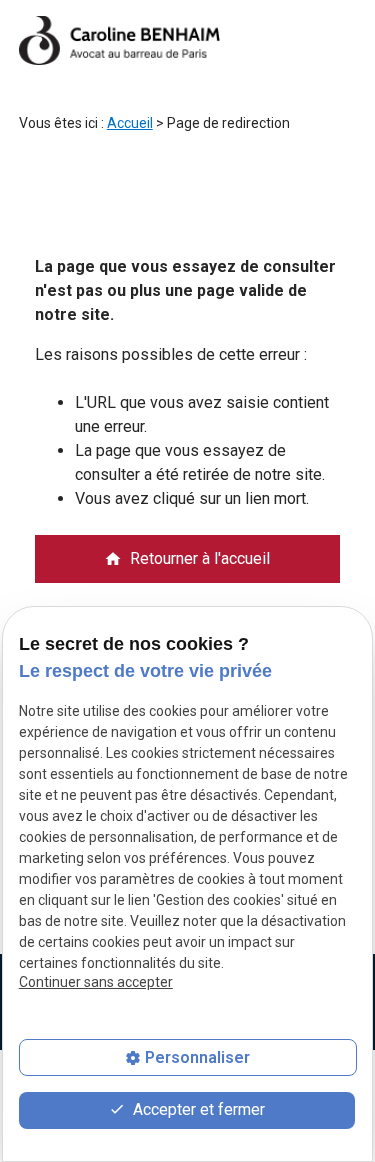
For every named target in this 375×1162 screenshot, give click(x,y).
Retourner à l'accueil (187, 558)
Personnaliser (197, 1057)
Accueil (130, 123)
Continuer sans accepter (96, 982)
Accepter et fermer (197, 1109)
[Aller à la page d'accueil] (119, 40)
